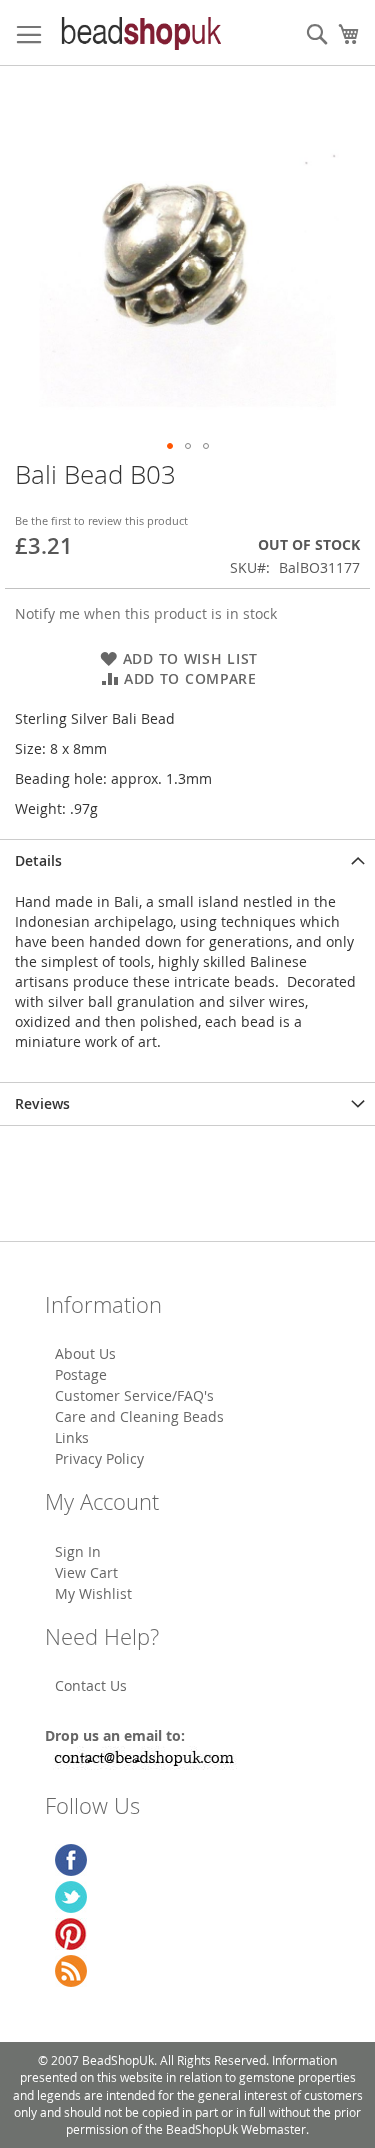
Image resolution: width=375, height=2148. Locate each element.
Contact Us (91, 1685)
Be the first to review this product (101, 520)
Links (72, 1437)
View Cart (86, 1572)
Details (38, 860)
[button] (170, 446)
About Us (85, 1353)
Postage (81, 1374)
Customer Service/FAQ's (134, 1395)
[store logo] (140, 33)
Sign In (78, 1551)
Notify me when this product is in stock (146, 613)
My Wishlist (93, 1593)
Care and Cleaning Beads (139, 1416)
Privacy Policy (99, 1458)
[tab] (187, 860)
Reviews (42, 1103)
